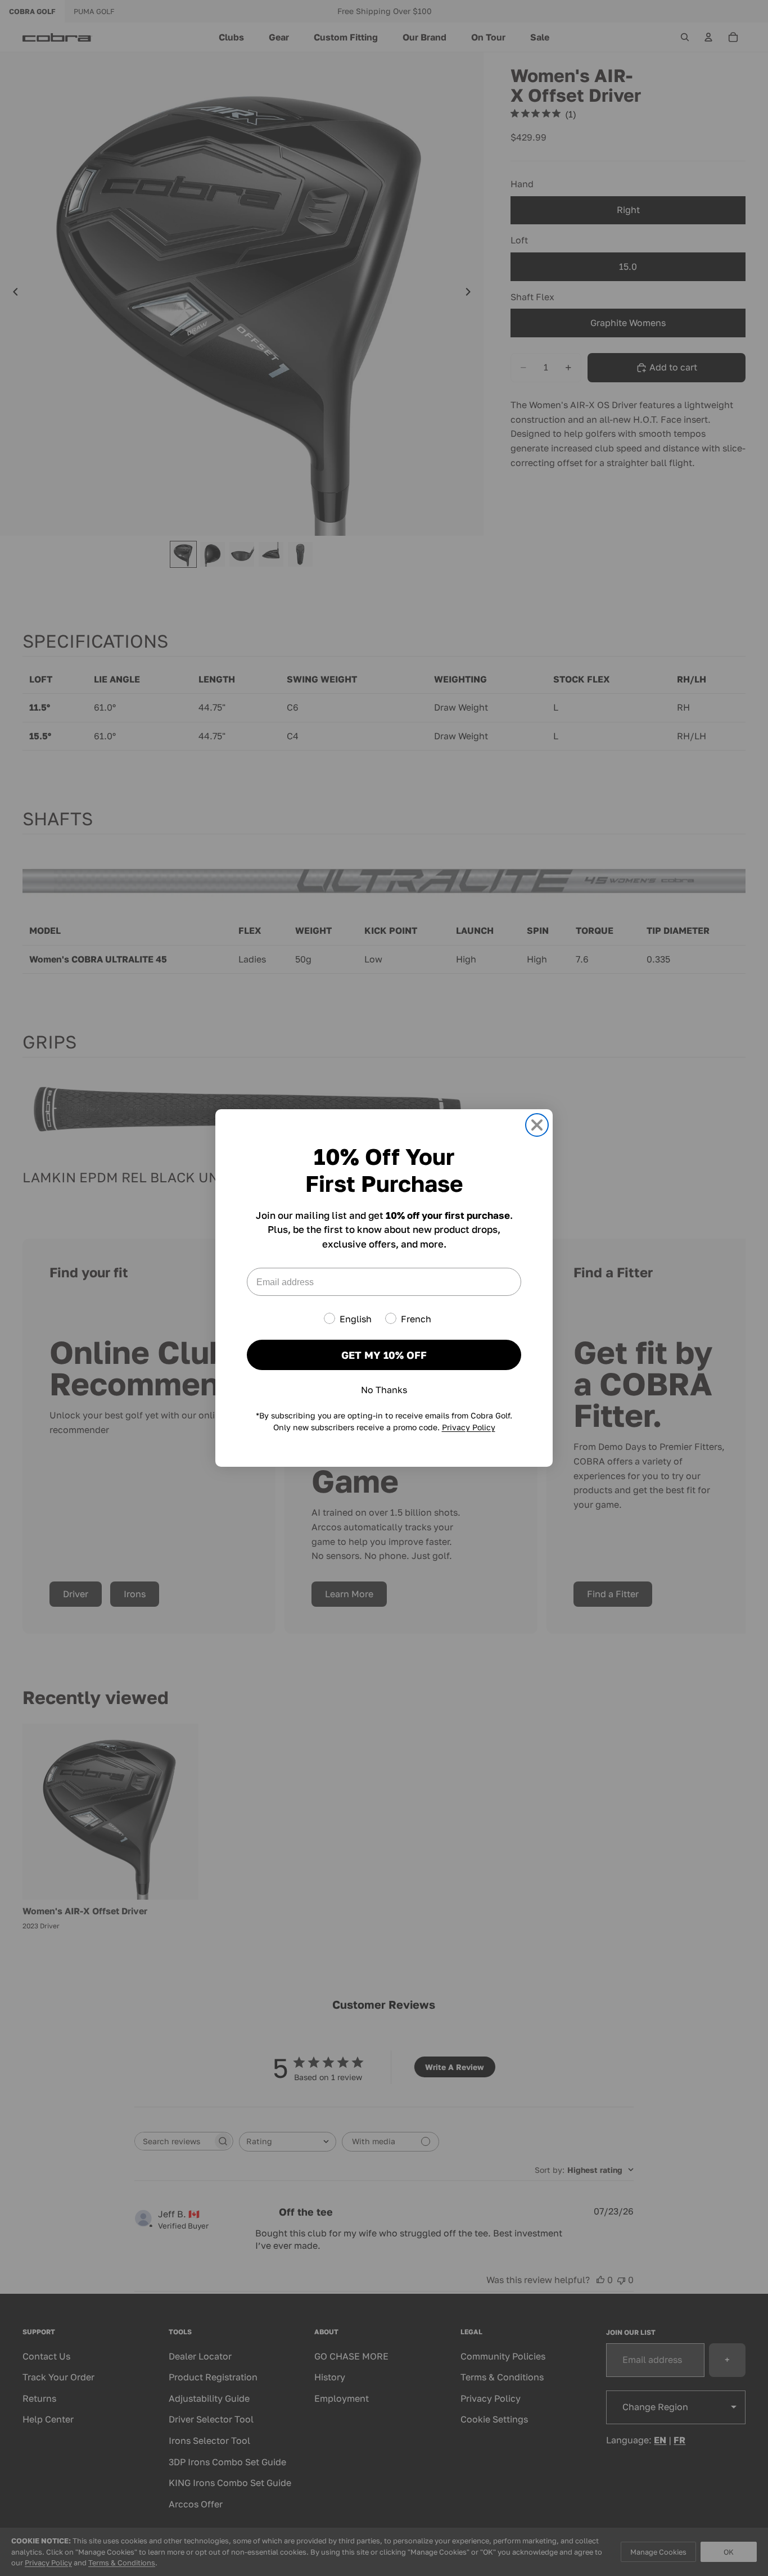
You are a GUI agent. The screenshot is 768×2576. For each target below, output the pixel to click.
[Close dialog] (537, 1125)
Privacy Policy (469, 1427)
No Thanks (384, 1390)
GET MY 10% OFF (384, 1355)
